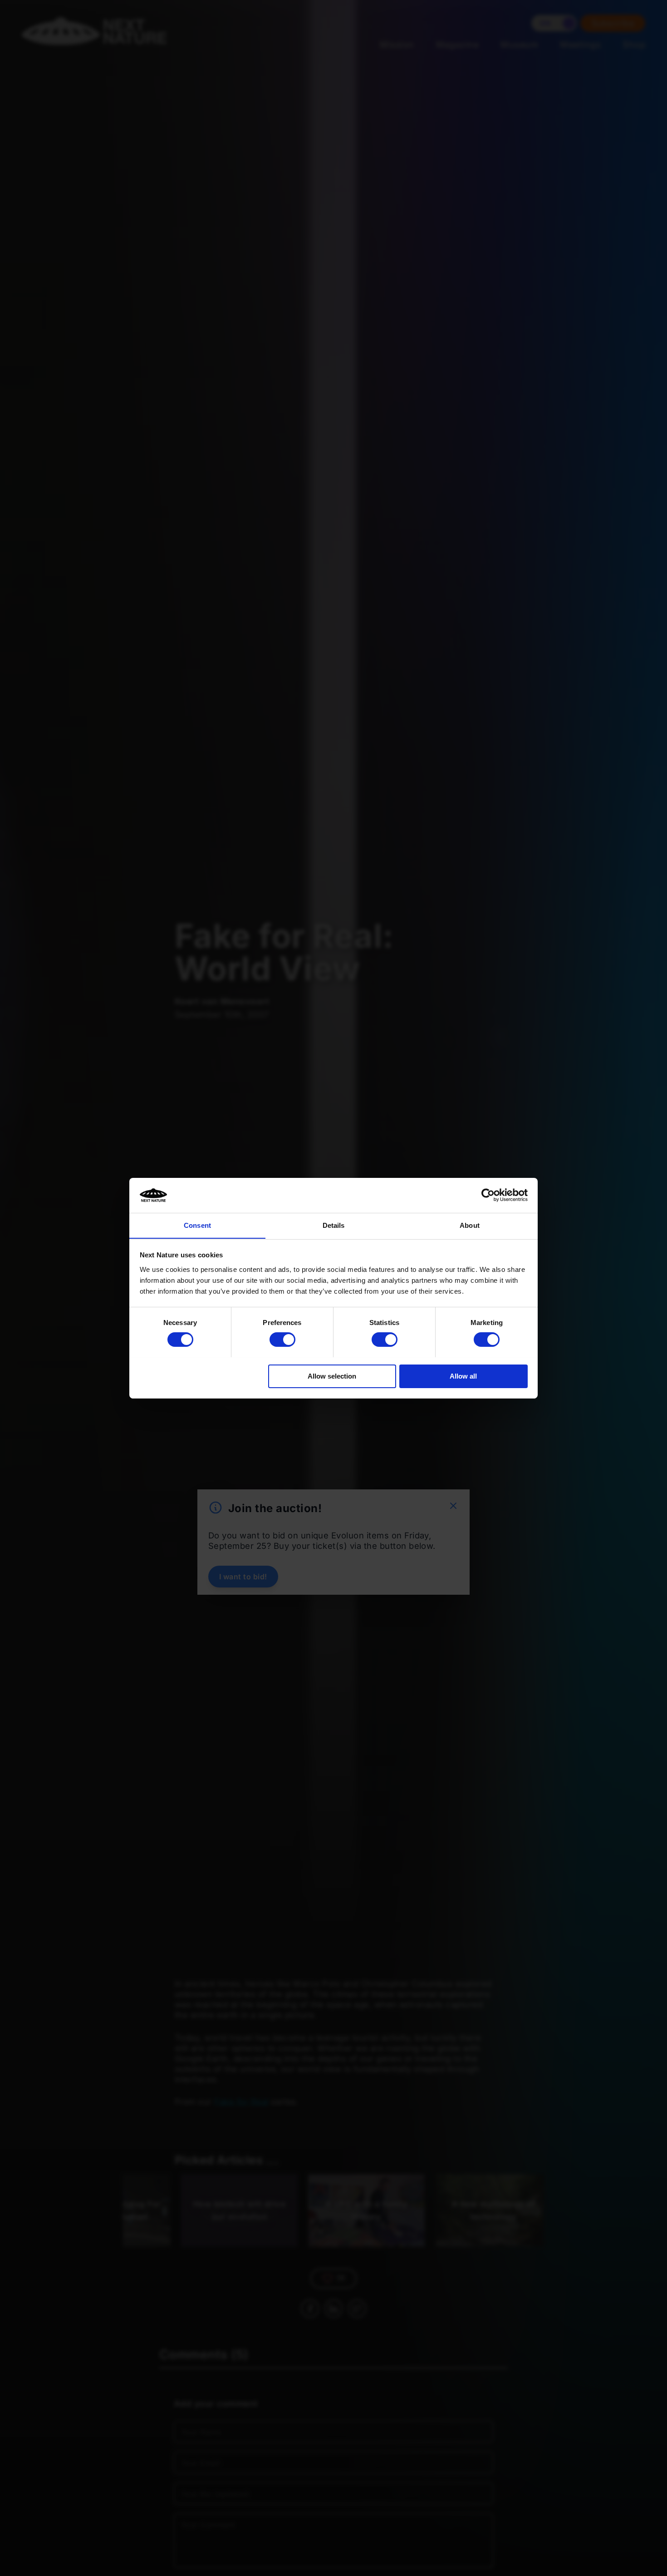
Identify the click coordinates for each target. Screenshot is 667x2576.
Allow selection (332, 1376)
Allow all (463, 1376)
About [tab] (470, 1225)
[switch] (282, 1340)
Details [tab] (334, 1225)
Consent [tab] (197, 1225)
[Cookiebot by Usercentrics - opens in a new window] (488, 1195)
